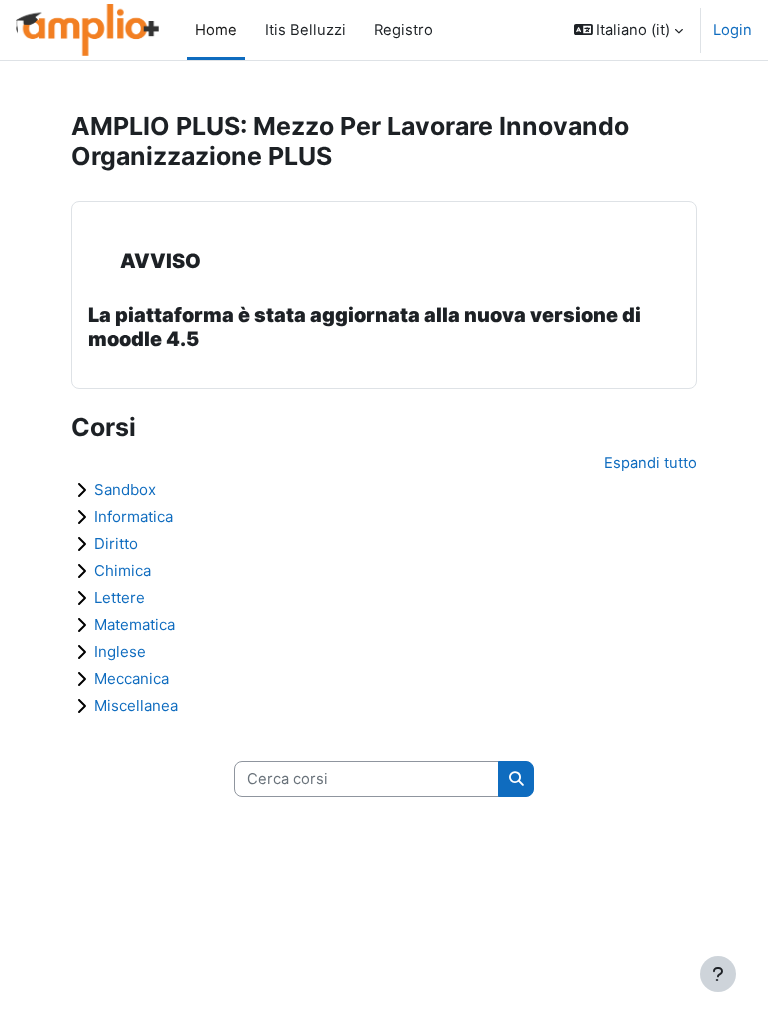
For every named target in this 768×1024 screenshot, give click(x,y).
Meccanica (131, 678)
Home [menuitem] (216, 30)
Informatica (133, 516)
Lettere (119, 597)
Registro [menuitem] (397, 30)
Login (732, 30)
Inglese (120, 651)
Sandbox (125, 489)
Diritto (116, 543)
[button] (629, 30)
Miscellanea (136, 705)
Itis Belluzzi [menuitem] (299, 30)
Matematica (134, 624)
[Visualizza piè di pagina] (718, 974)
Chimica (122, 570)
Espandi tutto (650, 463)
